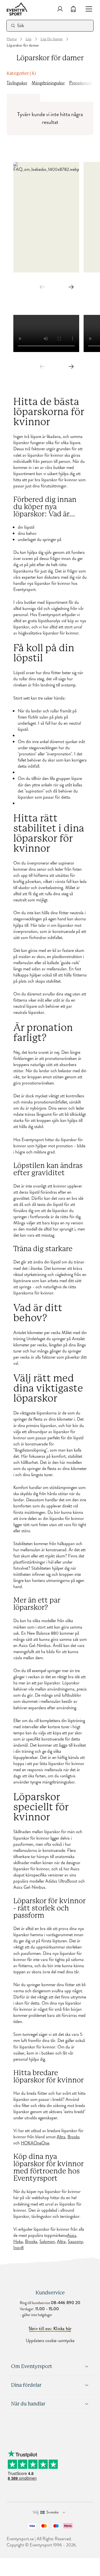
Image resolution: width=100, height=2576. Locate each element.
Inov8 (18, 2248)
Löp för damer (52, 39)
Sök (21, 26)
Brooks (74, 2137)
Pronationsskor (82, 83)
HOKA (27, 2143)
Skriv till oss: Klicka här (50, 2329)
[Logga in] (60, 9)
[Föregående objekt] (42, 287)
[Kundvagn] (73, 9)
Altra (61, 2137)
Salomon (47, 2242)
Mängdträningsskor (48, 83)
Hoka (18, 2242)
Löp (29, 39)
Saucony (75, 2242)
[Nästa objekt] (71, 287)
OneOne (41, 2143)
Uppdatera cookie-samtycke (50, 2341)
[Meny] (87, 9)
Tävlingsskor (17, 83)
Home (12, 39)
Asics (72, 2235)
